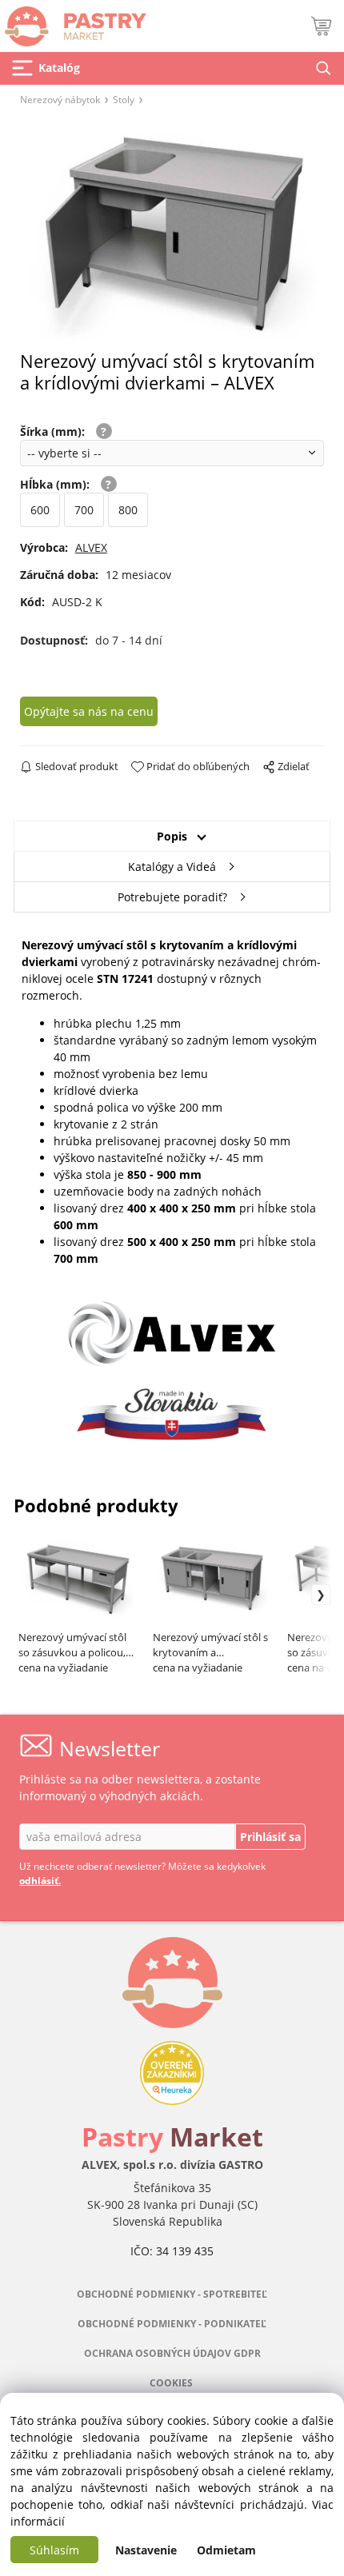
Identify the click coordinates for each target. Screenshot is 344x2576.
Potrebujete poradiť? (172, 897)
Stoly (124, 99)
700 (84, 510)
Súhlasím (54, 2550)
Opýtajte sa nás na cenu (89, 711)
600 (40, 510)
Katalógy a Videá (172, 867)
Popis (172, 836)
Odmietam (226, 2550)
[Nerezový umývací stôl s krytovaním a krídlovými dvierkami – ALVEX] (172, 233)
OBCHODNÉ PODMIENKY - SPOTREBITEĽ (172, 2294)
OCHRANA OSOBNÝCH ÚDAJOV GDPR (172, 2353)
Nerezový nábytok (60, 99)
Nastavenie (146, 2550)
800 (128, 510)
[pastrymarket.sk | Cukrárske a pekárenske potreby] (73, 22)
